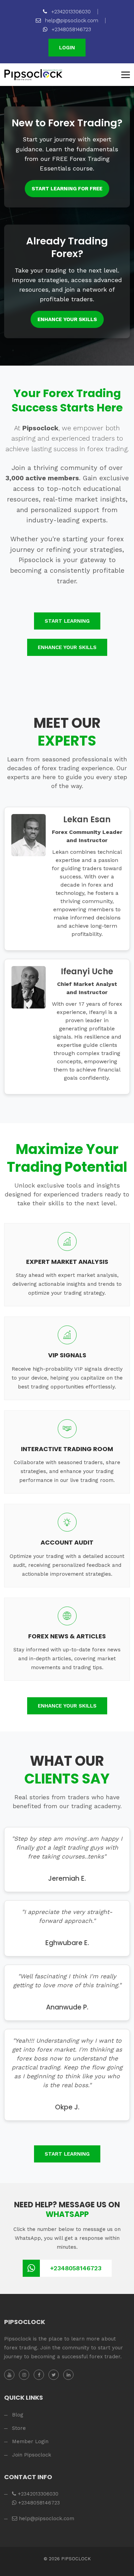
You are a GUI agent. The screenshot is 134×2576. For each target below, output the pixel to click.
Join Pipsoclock (32, 2455)
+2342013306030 (70, 12)
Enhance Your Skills (67, 319)
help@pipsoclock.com (71, 21)
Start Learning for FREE (67, 189)
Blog (18, 2415)
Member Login (30, 2441)
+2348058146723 (70, 29)
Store (19, 2428)
